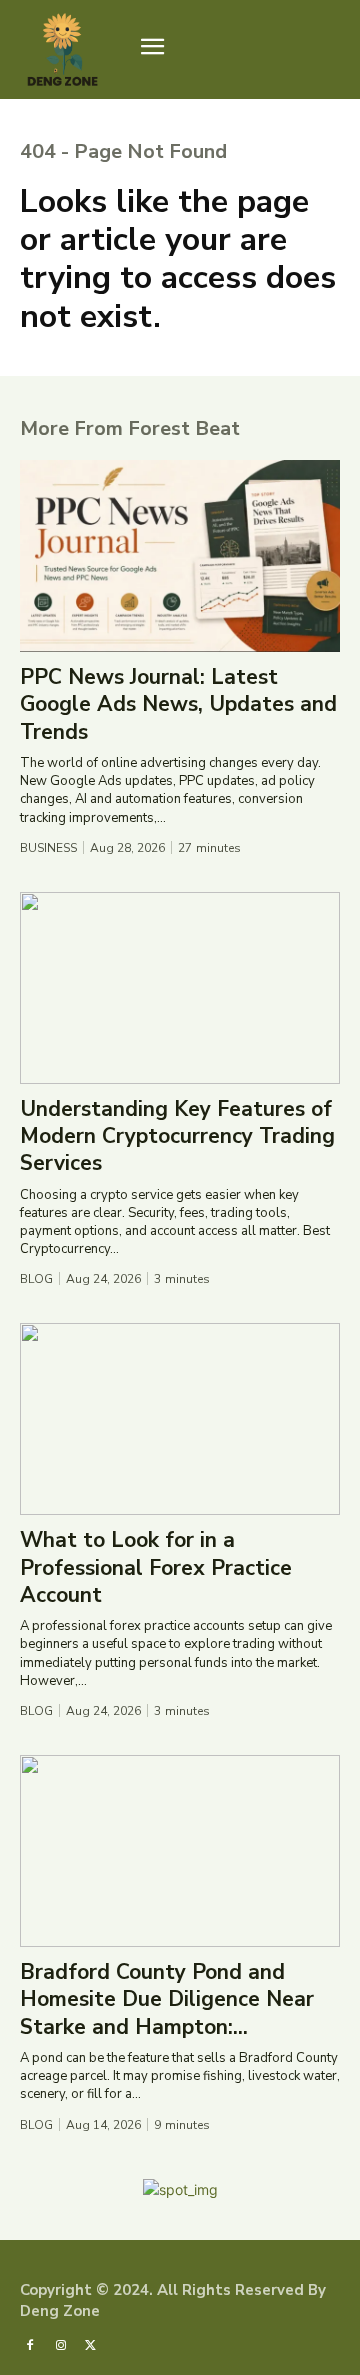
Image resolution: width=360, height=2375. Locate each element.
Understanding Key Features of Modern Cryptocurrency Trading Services (177, 1136)
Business (48, 848)
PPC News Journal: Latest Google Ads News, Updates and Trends (178, 704)
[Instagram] (60, 2345)
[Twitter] (91, 2345)
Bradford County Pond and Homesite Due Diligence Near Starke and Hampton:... (167, 1999)
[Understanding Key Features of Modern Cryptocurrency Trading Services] (180, 988)
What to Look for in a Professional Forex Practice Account (156, 1567)
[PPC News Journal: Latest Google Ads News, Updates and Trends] (180, 556)
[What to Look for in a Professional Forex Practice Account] (180, 1419)
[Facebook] (30, 2345)
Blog (36, 1279)
